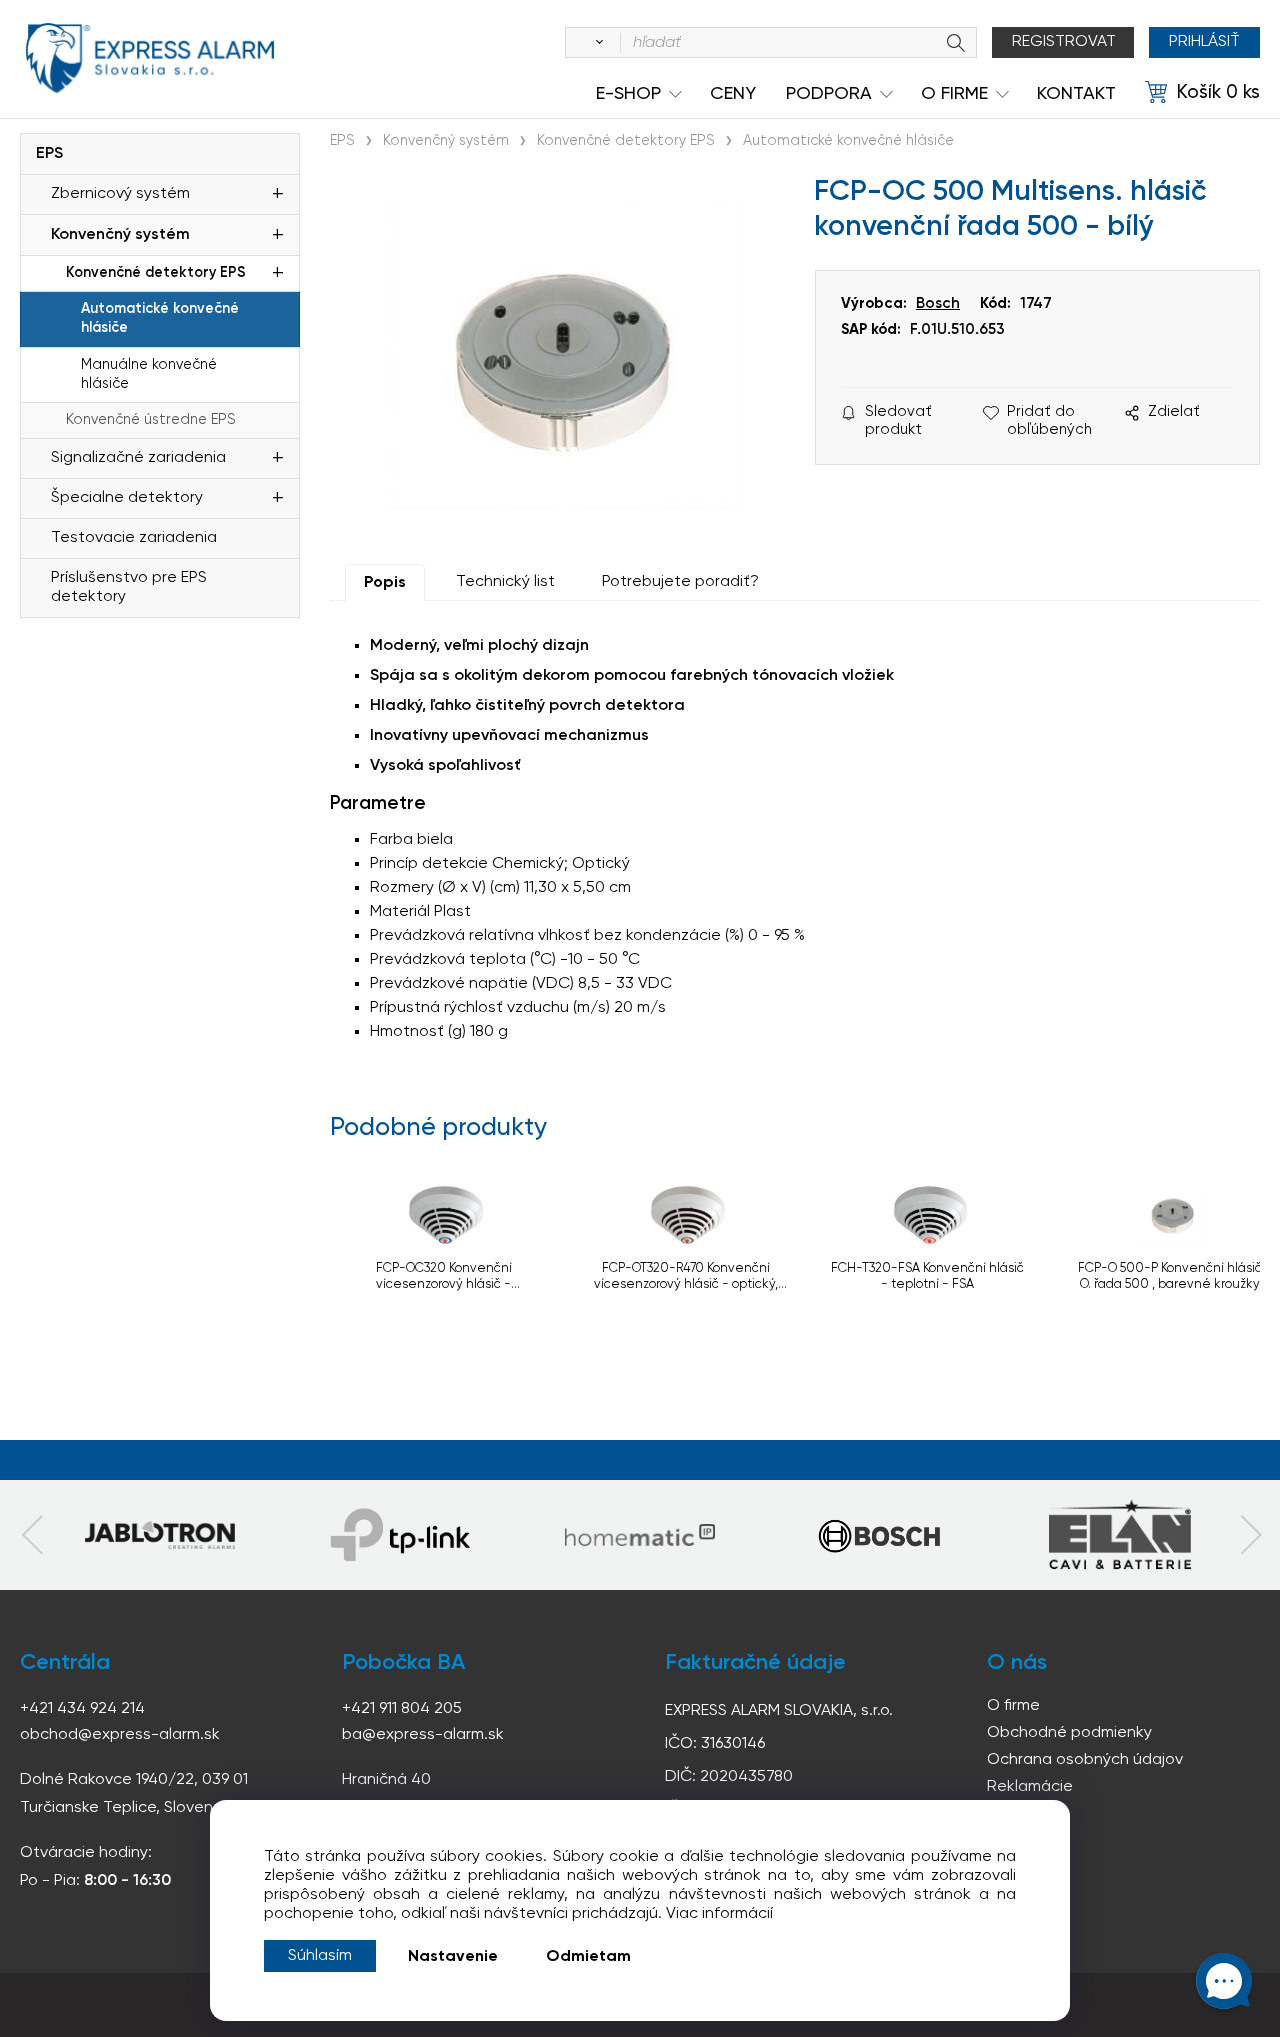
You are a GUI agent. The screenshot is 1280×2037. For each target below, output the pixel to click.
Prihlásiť (1204, 42)
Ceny (733, 94)
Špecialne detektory (127, 498)
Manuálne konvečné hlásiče (149, 374)
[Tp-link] (160, 1535)
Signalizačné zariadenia (138, 458)
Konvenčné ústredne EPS (151, 420)
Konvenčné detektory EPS (156, 273)
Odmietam (588, 1957)
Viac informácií (719, 1914)
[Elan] (1120, 1535)
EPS (49, 154)
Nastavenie (453, 1957)
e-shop (628, 94)
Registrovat (1064, 42)
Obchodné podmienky (1069, 1733)
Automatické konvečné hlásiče (160, 318)
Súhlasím (320, 1956)
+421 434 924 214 (82, 1709)
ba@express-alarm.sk (423, 1735)
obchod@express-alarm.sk (120, 1735)
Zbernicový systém (120, 194)
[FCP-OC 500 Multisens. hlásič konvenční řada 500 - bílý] (562, 357)
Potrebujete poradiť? (680, 582)
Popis (385, 583)
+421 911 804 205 (402, 1709)
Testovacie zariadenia (134, 538)
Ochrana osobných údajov (1085, 1760)
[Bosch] (880, 1535)
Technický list (505, 582)
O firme (1013, 1706)
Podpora (829, 94)
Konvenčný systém (120, 235)
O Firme (954, 94)
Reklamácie (1030, 1787)
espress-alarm (150, 58)
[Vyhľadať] (596, 43)
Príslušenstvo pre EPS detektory (129, 587)
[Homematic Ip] (640, 1535)
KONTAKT (1076, 94)
